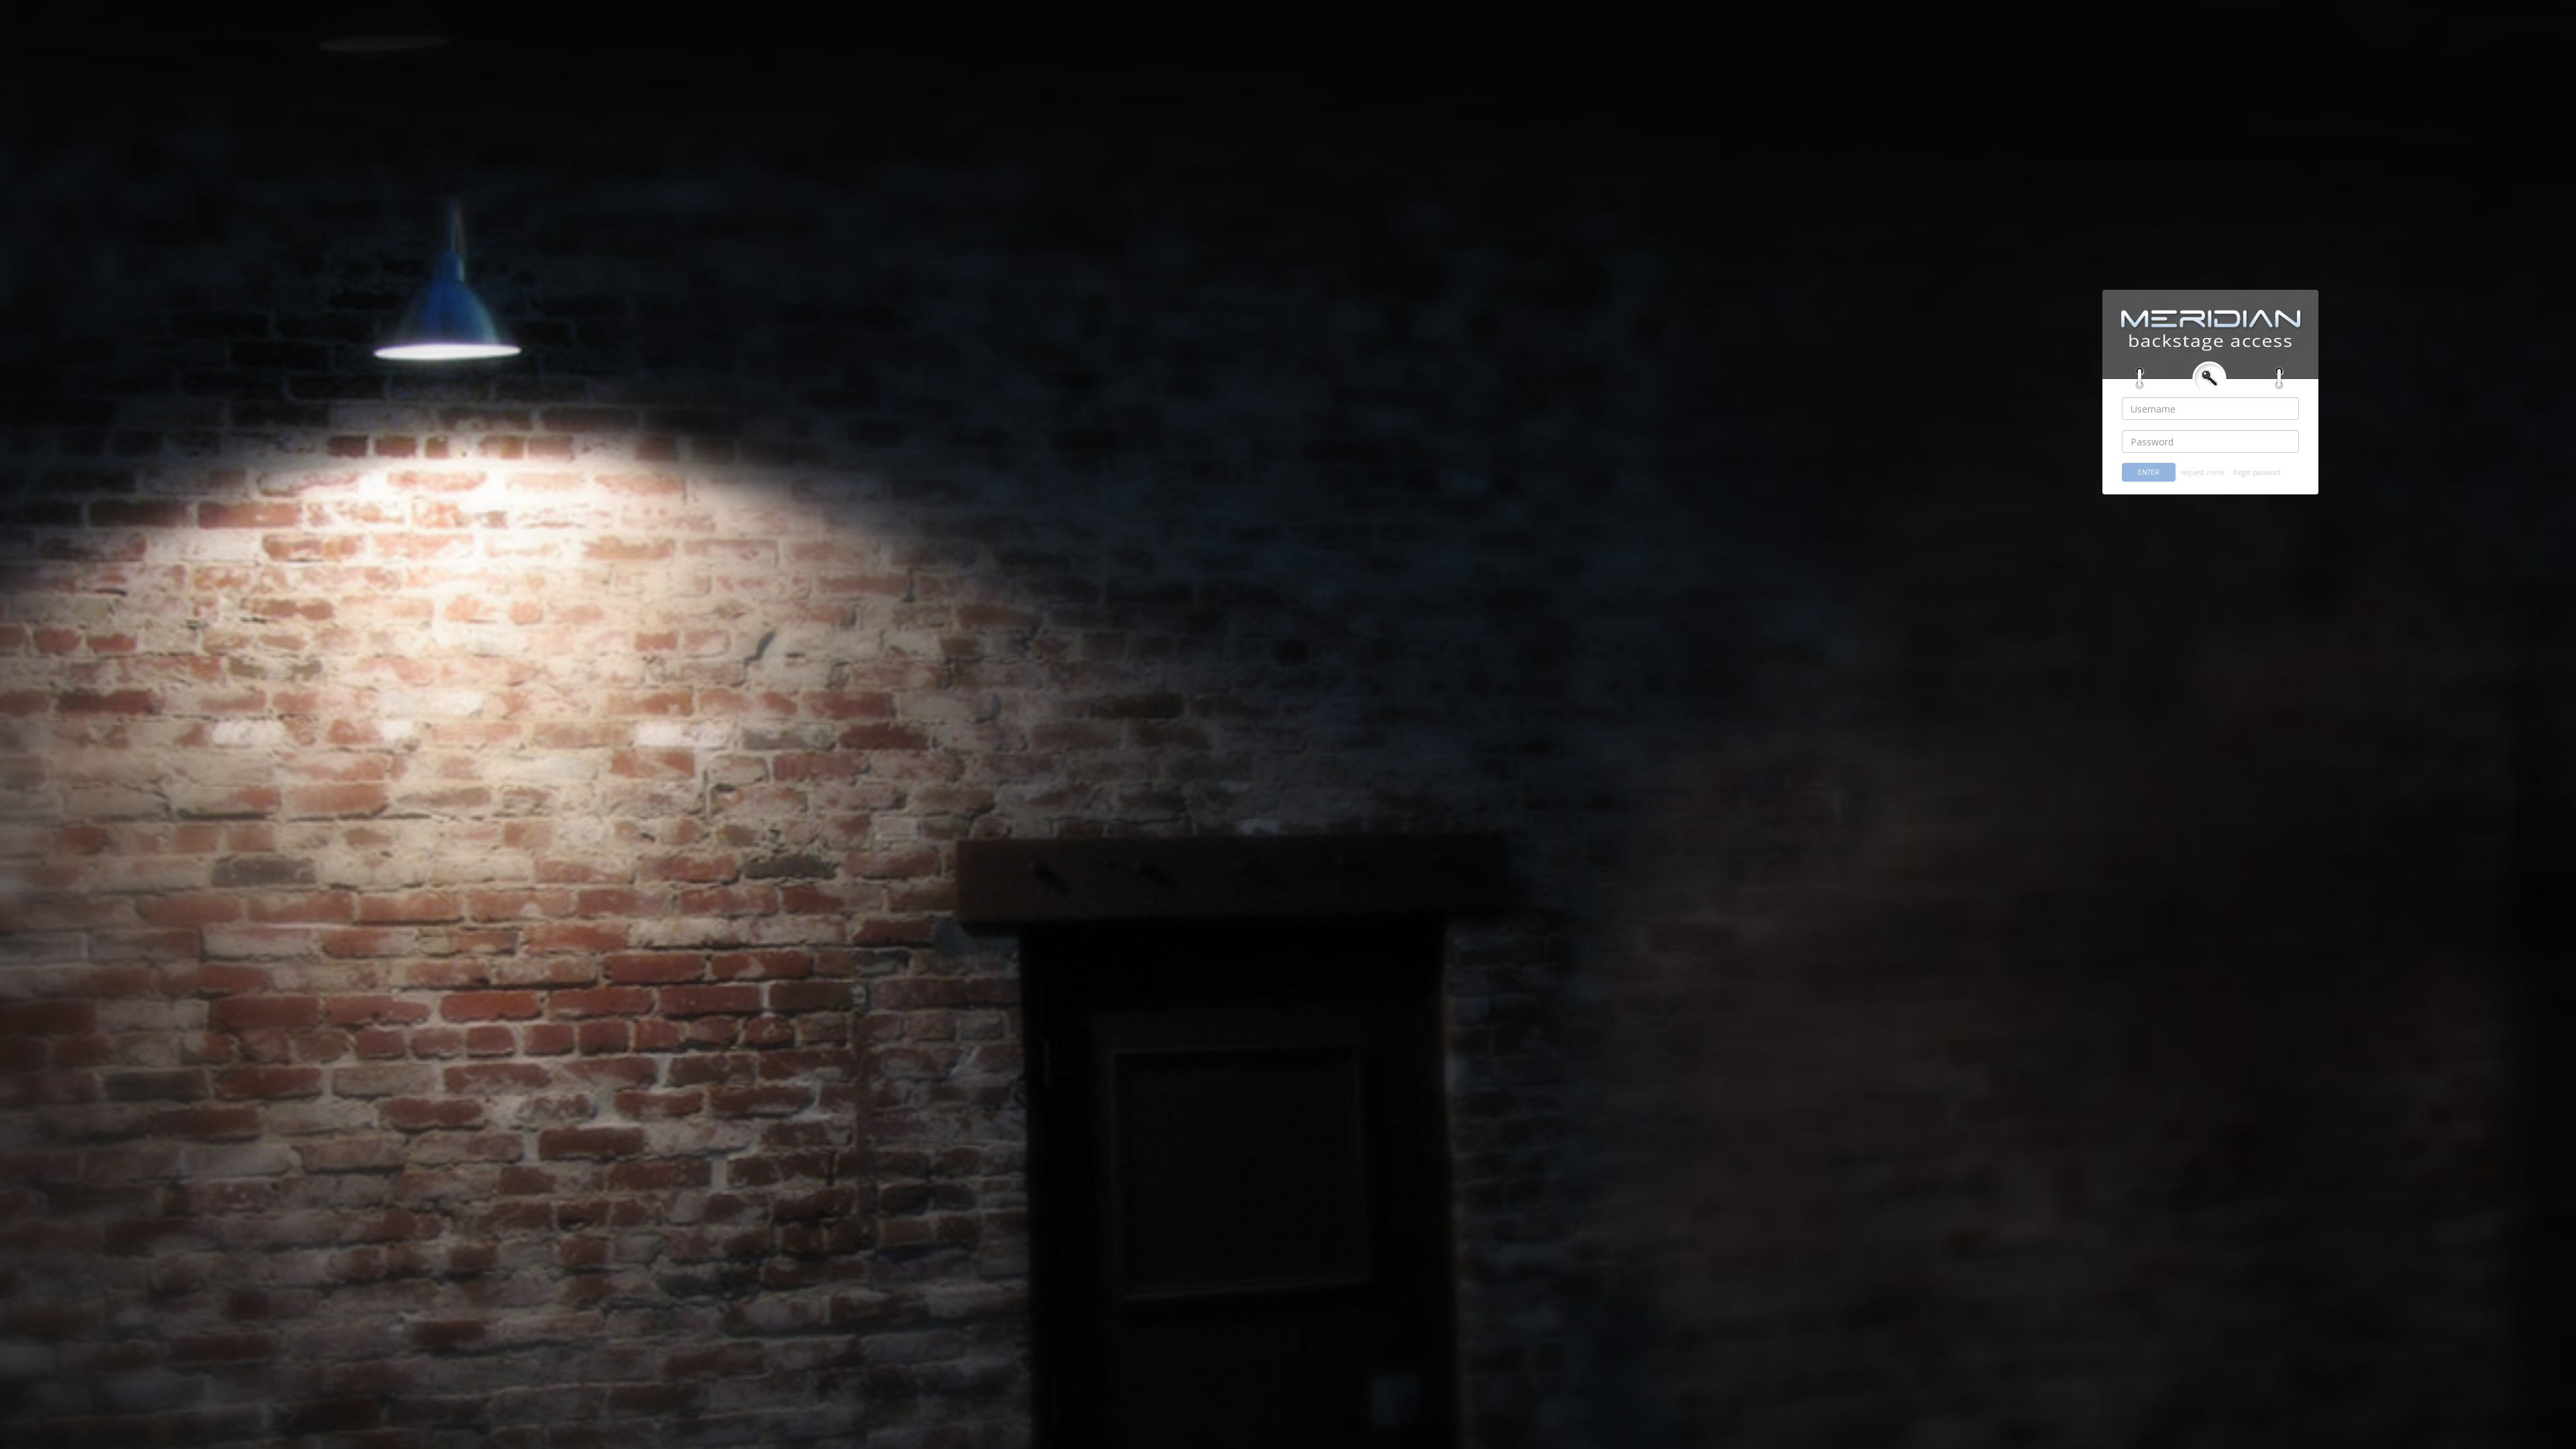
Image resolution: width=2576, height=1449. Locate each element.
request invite (2203, 472)
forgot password (2257, 472)
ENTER (2149, 472)
